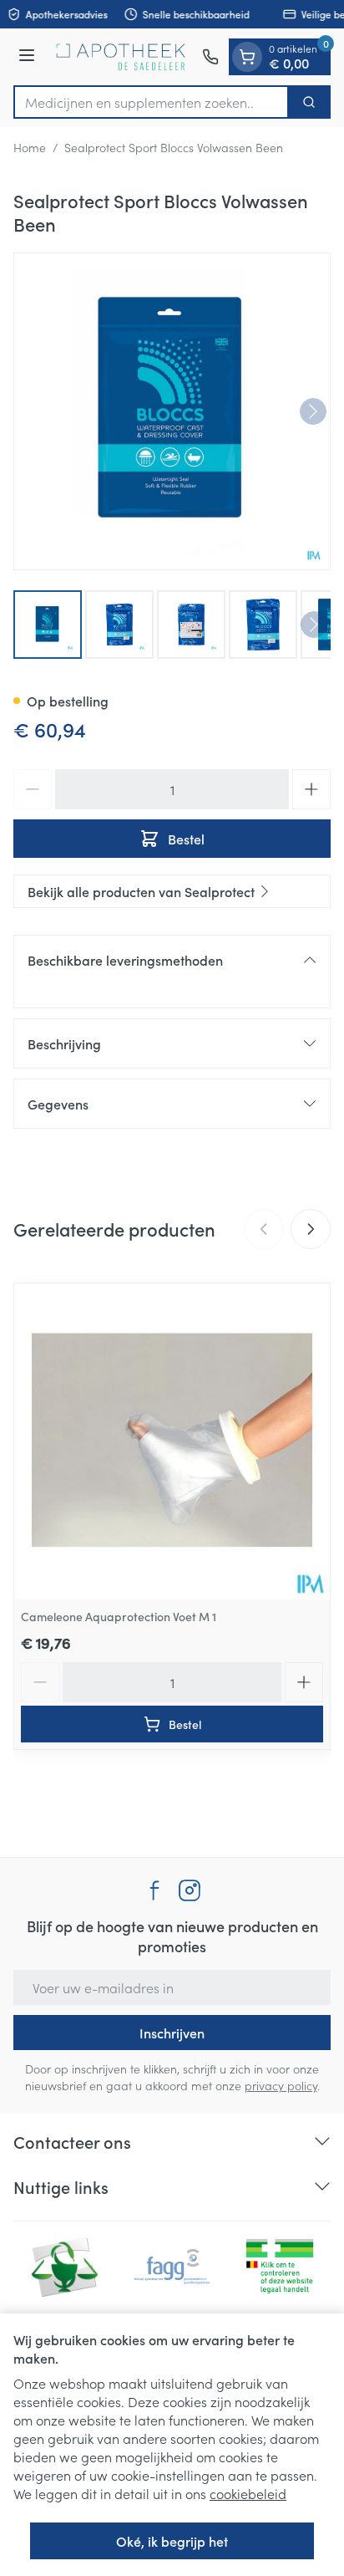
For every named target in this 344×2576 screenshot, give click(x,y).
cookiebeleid (248, 2493)
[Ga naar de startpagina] (121, 57)
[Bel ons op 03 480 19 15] (210, 57)
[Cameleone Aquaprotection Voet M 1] (172, 1441)
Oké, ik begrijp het (172, 2541)
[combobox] (151, 102)
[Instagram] (190, 1890)
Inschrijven (172, 2033)
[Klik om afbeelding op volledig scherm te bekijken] (172, 411)
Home (30, 147)
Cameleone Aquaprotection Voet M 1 (119, 1616)
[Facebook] (154, 1890)
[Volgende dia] (311, 1229)
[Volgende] (313, 411)
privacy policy (281, 2085)
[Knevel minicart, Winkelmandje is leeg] (247, 57)
